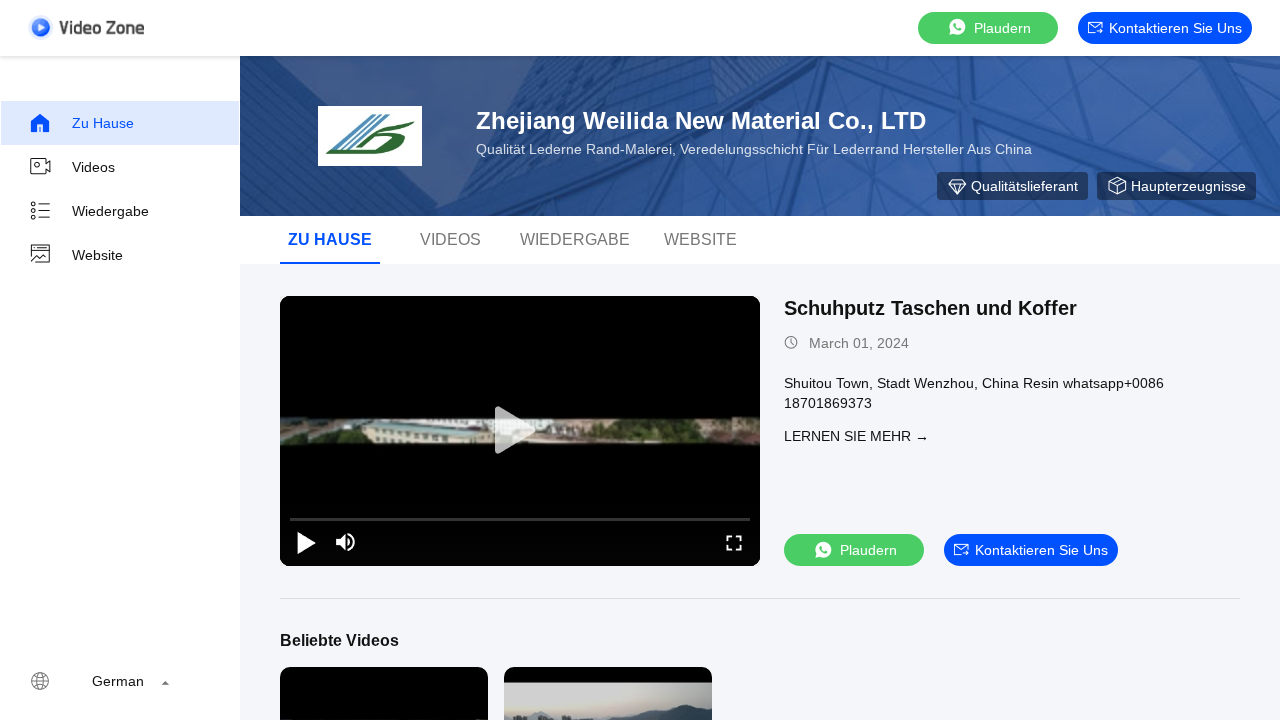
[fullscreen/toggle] (734, 542)
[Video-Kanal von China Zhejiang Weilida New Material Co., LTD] (86, 27)
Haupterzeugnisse (1188, 186)
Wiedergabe (110, 211)
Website (97, 255)
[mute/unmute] (346, 542)
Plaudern (1002, 28)
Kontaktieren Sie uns (1175, 28)
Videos (93, 167)
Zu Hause (103, 123)
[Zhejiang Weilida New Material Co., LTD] (370, 136)
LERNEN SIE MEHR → (856, 436)
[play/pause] (306, 542)
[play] (520, 431)
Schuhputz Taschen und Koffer (930, 308)
